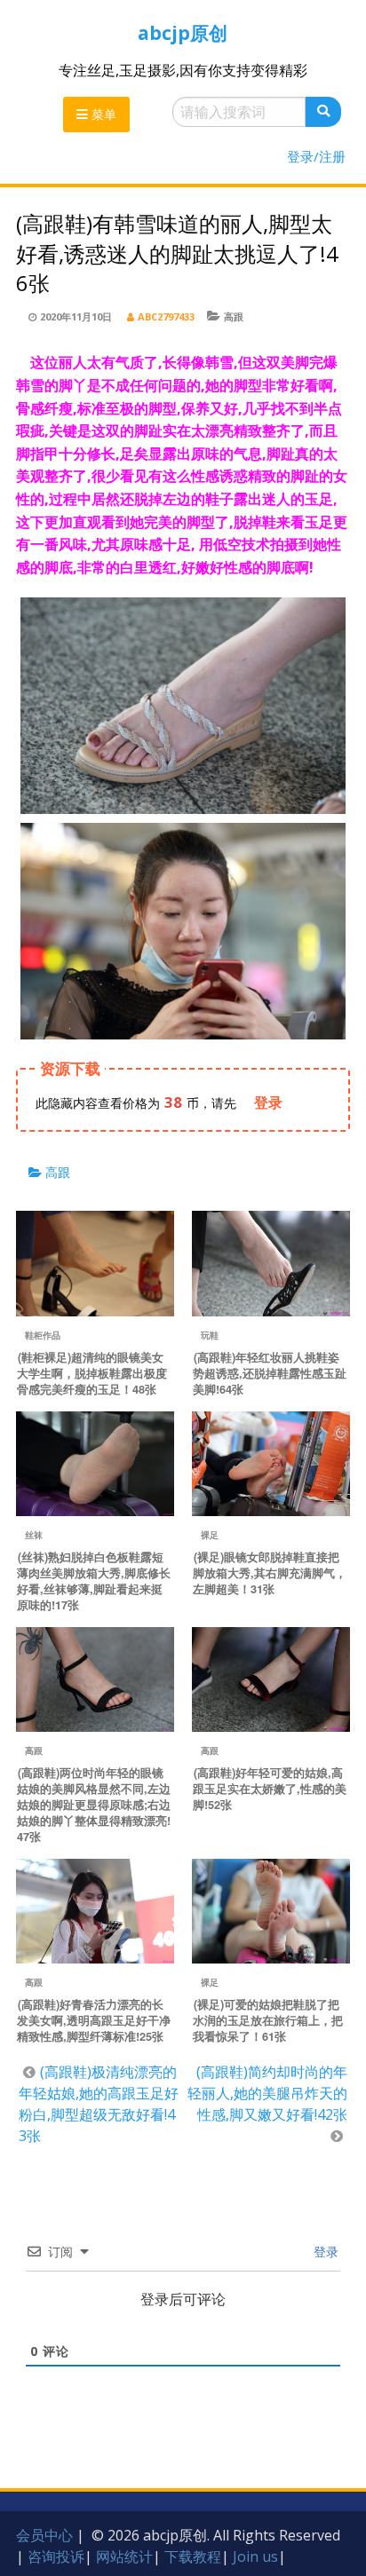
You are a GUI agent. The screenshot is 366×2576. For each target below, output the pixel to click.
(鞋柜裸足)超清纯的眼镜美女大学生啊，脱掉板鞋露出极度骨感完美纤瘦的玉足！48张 (92, 1373)
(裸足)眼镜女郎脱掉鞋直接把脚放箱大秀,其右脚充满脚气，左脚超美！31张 (270, 1573)
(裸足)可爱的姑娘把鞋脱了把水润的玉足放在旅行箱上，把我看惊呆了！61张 (268, 2020)
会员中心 (44, 2535)
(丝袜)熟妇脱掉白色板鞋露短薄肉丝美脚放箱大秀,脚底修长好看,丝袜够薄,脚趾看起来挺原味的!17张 (94, 1581)
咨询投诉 (56, 2556)
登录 (324, 2252)
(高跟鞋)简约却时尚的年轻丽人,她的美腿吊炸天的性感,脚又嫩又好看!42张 (267, 2093)
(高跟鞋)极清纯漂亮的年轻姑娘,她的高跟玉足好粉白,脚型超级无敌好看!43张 (99, 2104)
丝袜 (34, 1535)
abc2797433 (166, 316)
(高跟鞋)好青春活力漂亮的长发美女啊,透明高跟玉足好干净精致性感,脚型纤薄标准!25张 (94, 2020)
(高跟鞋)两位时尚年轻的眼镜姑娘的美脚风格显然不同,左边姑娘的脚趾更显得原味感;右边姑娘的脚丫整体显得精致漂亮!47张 (94, 1805)
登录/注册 (316, 156)
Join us (255, 2556)
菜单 (102, 114)
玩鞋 (210, 1335)
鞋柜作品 (43, 1335)
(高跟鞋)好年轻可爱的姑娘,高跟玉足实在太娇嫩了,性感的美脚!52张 (270, 1789)
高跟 (234, 316)
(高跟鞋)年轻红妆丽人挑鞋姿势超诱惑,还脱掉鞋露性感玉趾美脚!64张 (270, 1373)
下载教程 (193, 2556)
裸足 (210, 1535)
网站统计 (124, 2556)
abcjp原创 (183, 33)
